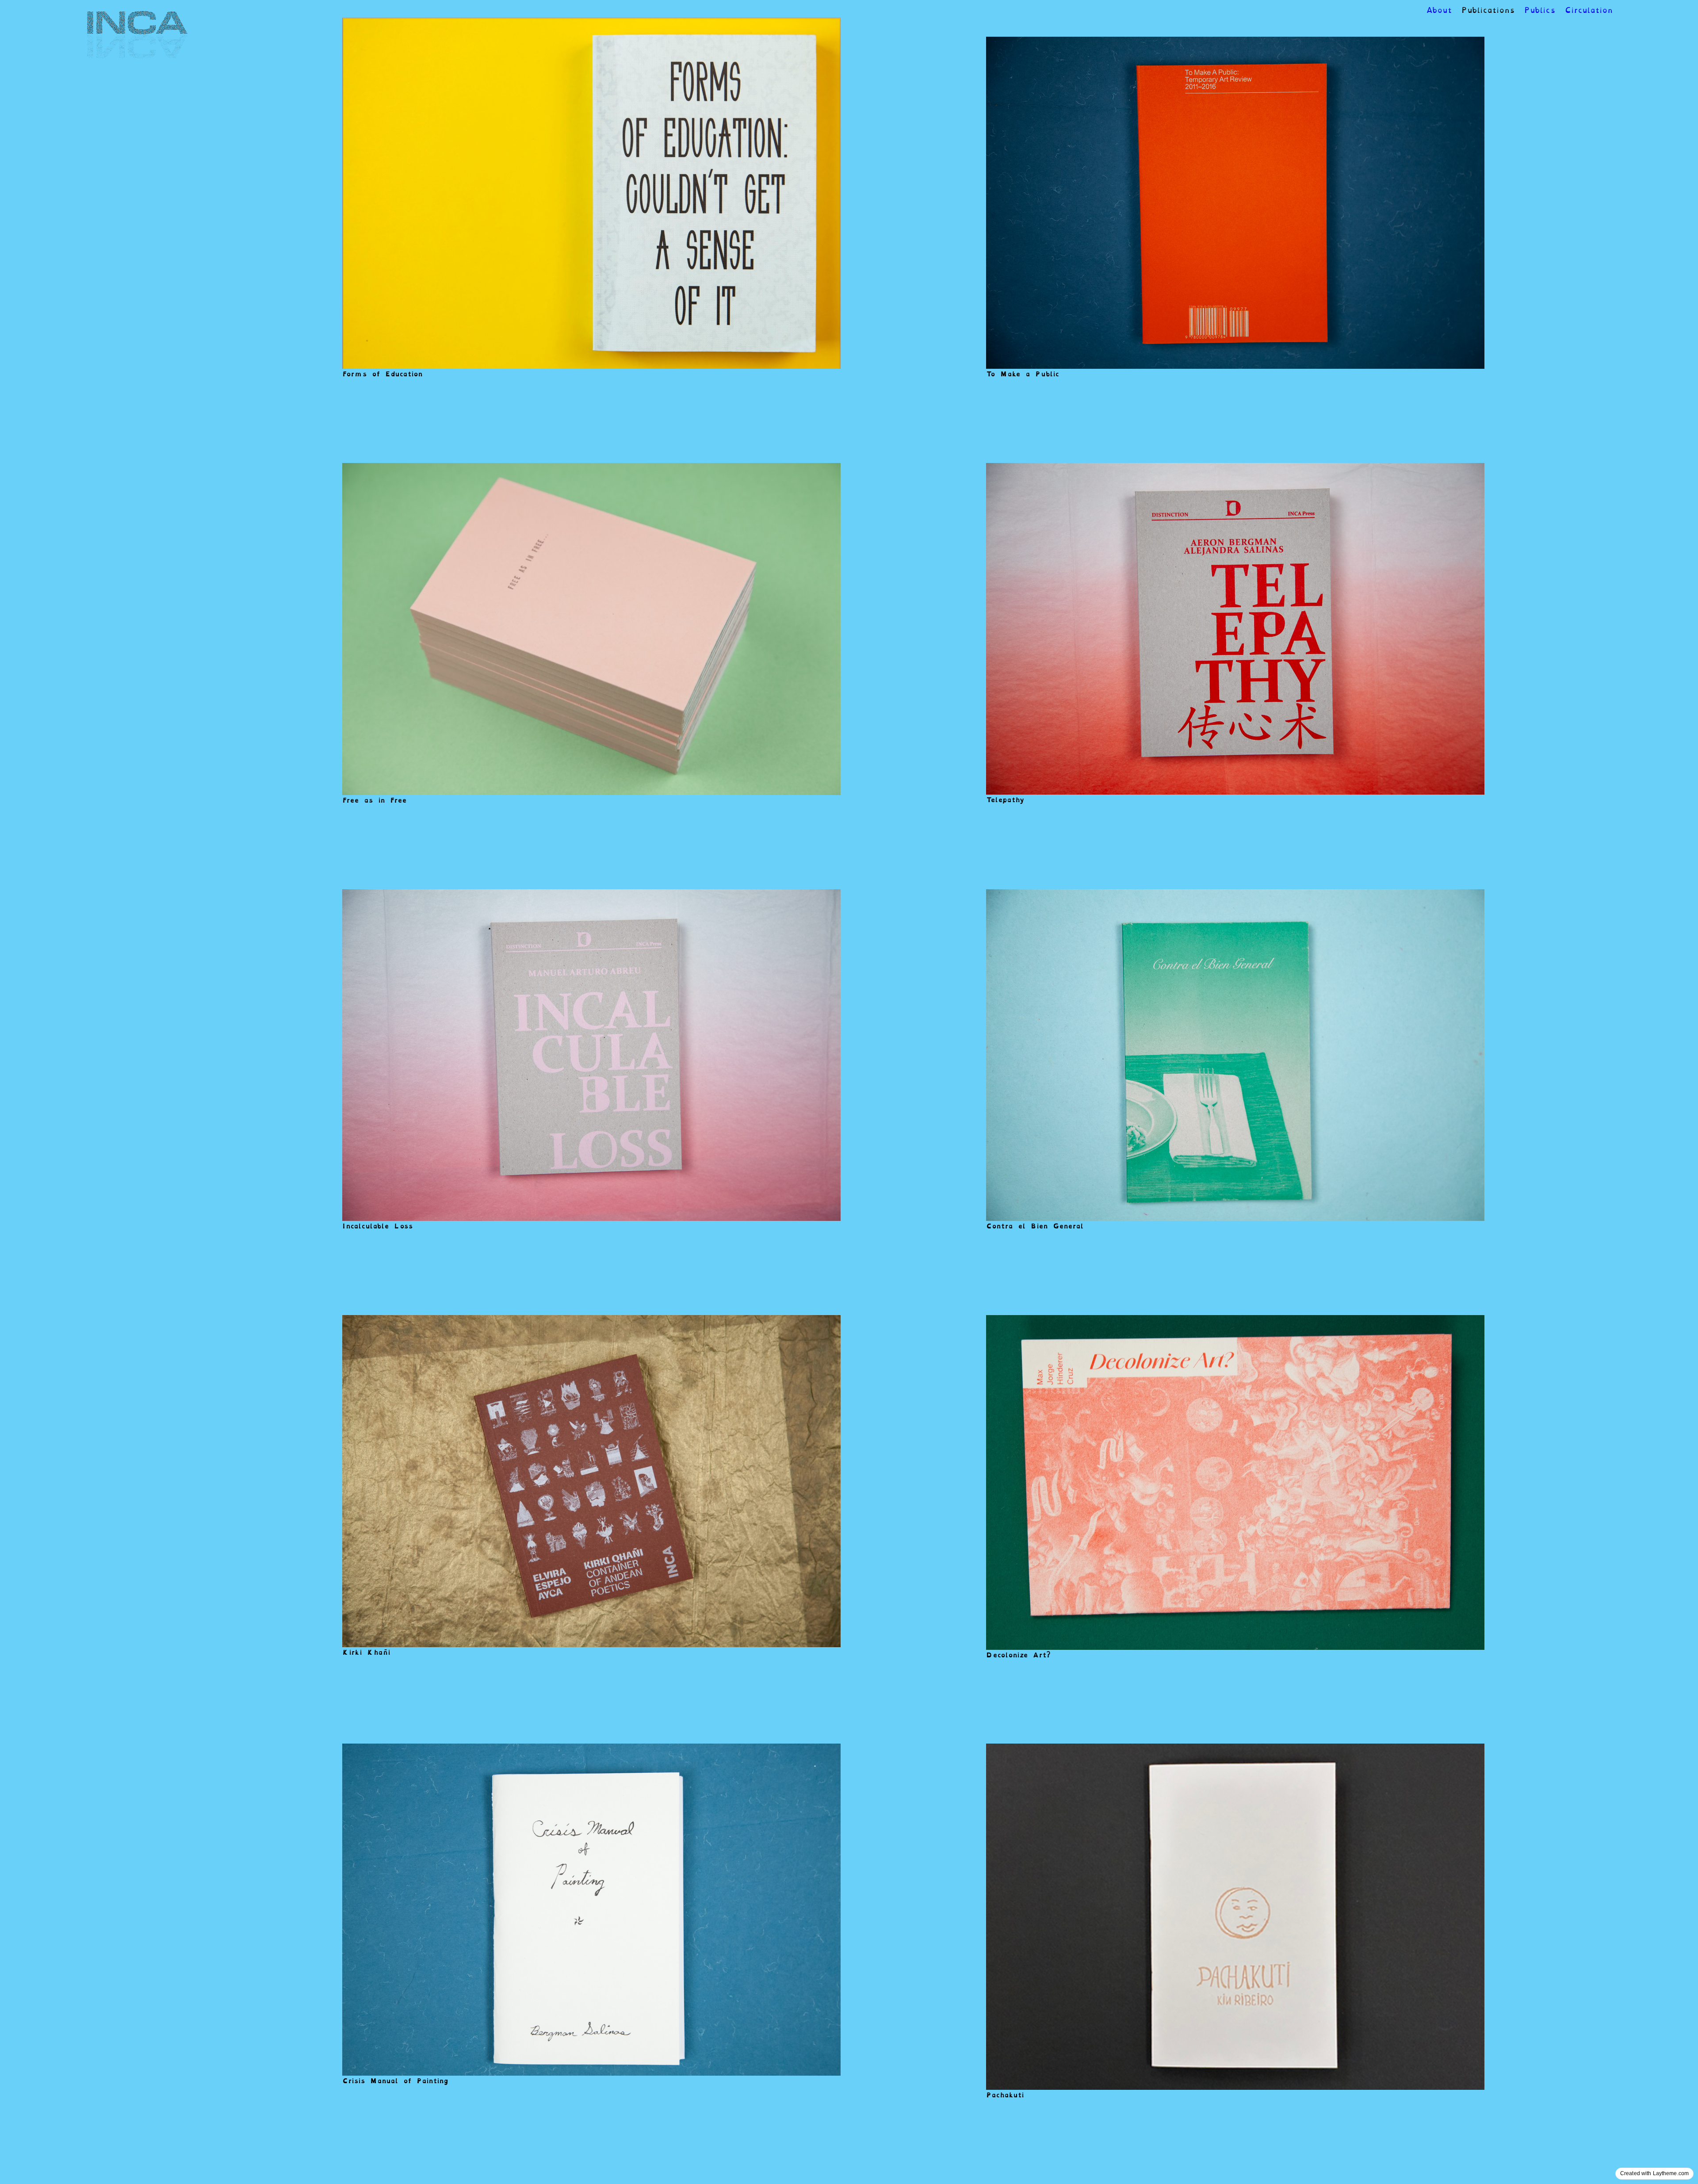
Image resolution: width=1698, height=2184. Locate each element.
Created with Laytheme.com (1654, 2173)
